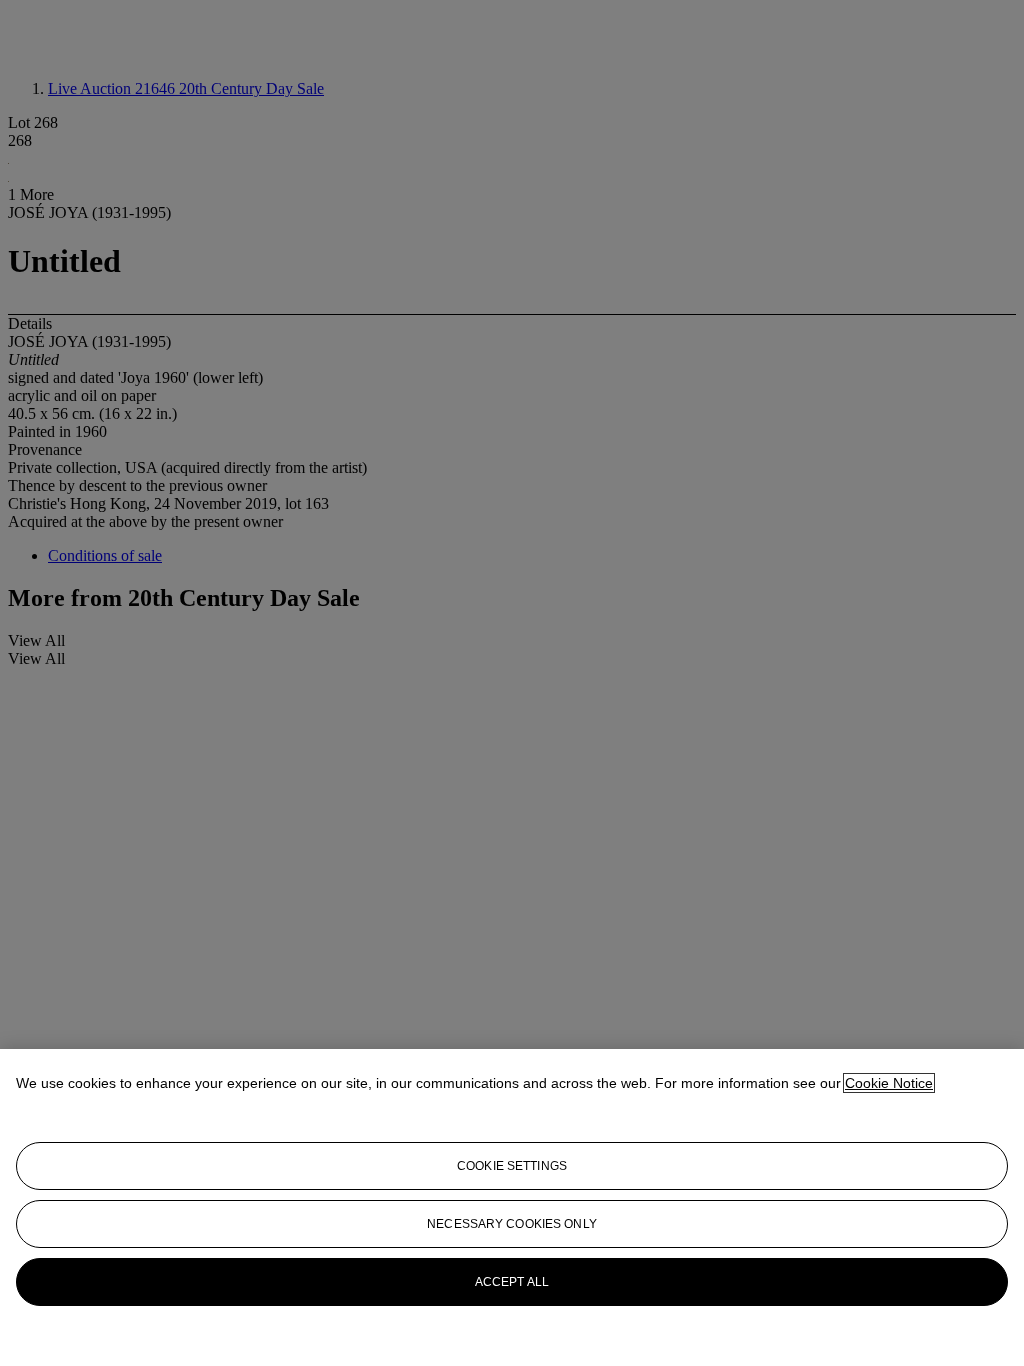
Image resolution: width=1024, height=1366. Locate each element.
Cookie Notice (889, 1083)
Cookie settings (512, 1166)
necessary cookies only (512, 1224)
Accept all (512, 1282)
